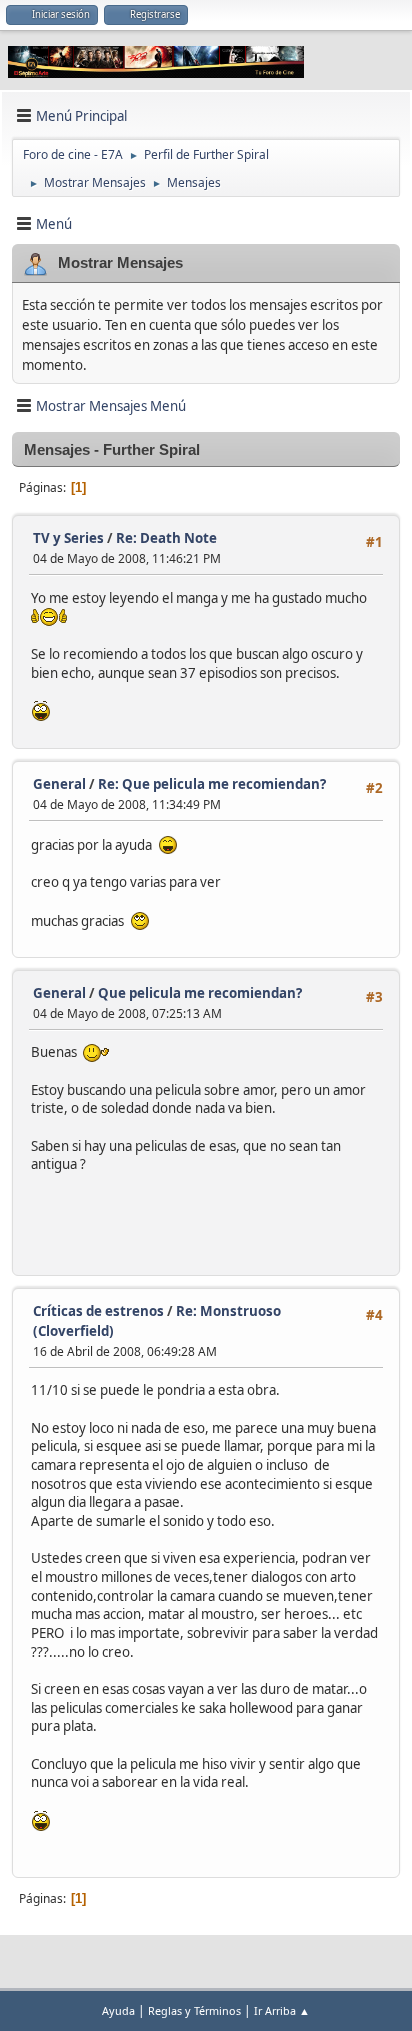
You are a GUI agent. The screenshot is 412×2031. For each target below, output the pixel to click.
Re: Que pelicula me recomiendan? (212, 784)
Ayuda (118, 2010)
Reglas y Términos (194, 2010)
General (59, 784)
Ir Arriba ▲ (282, 2010)
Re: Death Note (166, 538)
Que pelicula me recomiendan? (200, 993)
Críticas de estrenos (98, 1311)
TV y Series (68, 538)
